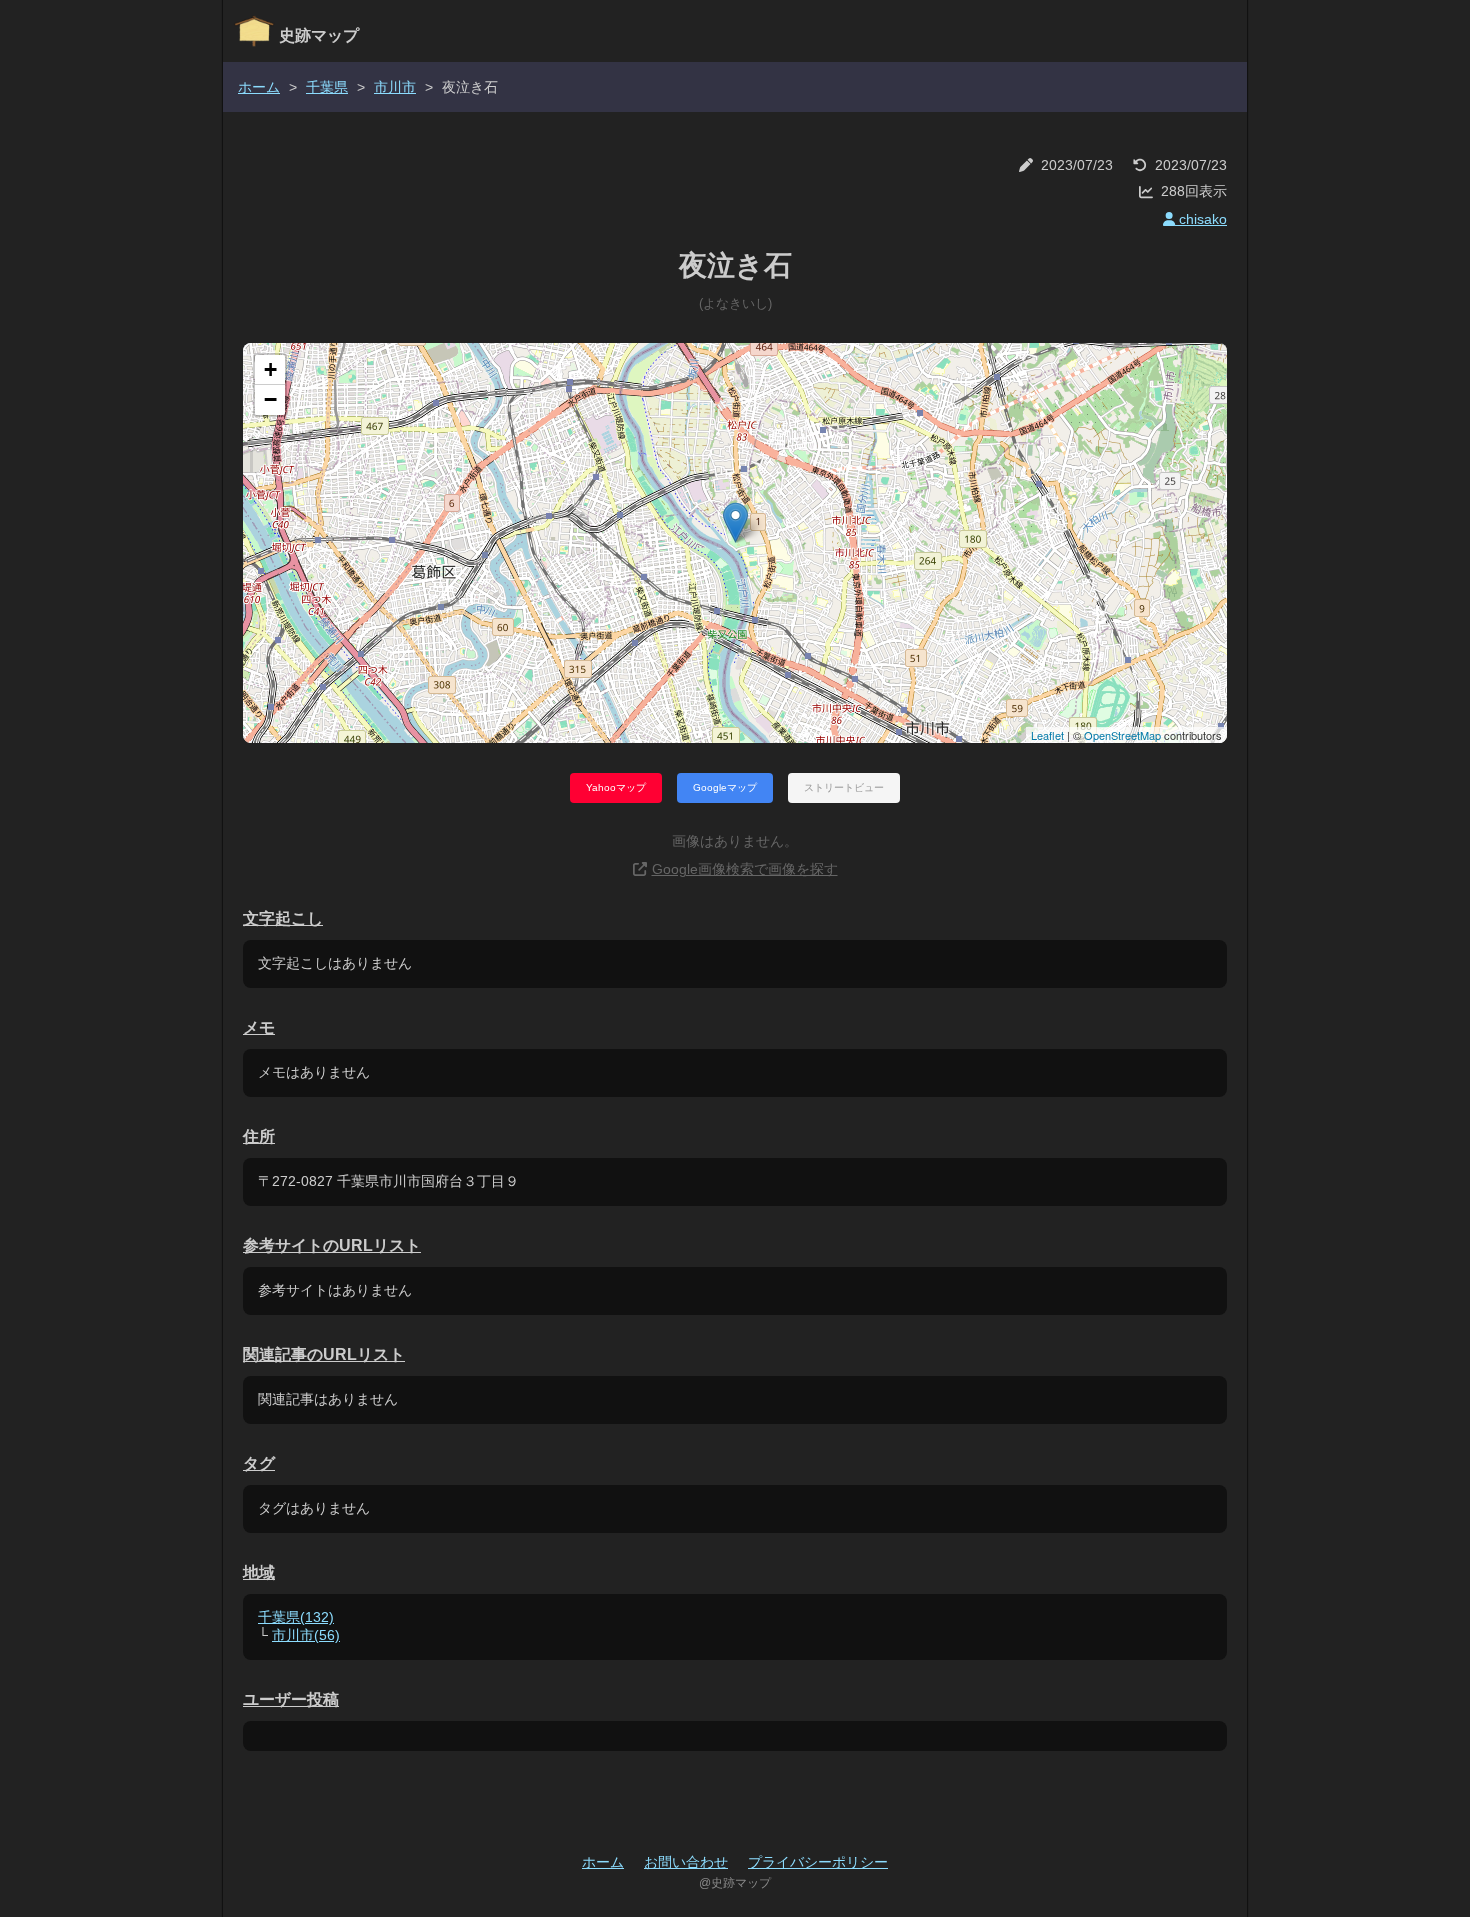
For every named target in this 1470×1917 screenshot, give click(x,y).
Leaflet (1047, 735)
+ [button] (270, 369)
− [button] (270, 399)
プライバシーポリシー (818, 1862)
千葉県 (327, 87)
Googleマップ (725, 787)
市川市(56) (306, 1635)
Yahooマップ (616, 787)
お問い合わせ (686, 1862)
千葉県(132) (296, 1617)
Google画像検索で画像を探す (745, 869)
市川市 (395, 87)
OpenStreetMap (1122, 735)
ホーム (259, 87)
